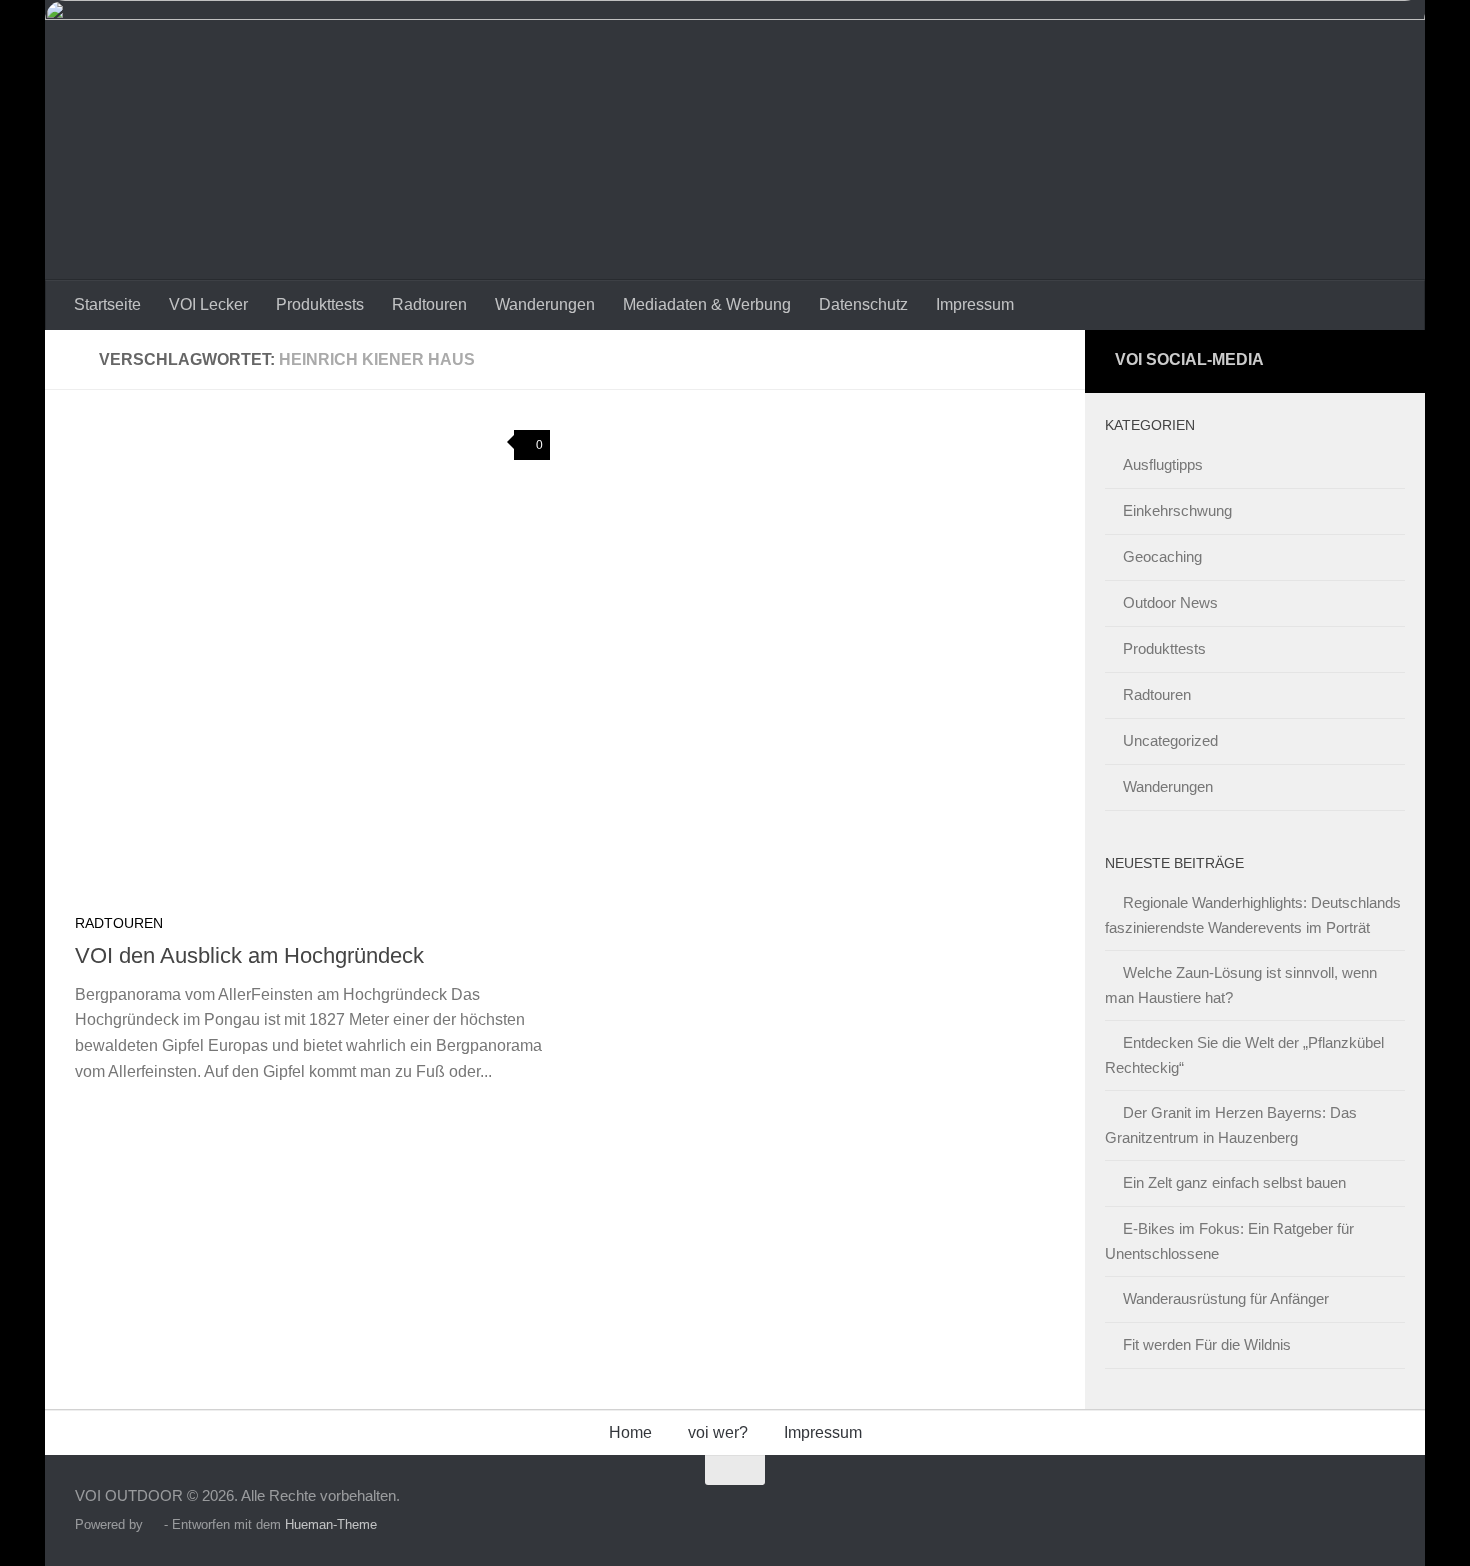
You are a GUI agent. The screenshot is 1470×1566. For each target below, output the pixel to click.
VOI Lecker (208, 304)
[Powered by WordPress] (153, 1524)
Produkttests (320, 304)
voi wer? (718, 1432)
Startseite (107, 304)
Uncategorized (1170, 740)
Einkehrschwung (1177, 510)
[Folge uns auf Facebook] (1343, 361)
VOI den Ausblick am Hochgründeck (249, 955)
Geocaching (1162, 556)
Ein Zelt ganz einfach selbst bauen (1234, 1182)
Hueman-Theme (331, 1524)
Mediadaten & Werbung (707, 304)
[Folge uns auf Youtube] (1380, 361)
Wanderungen (545, 304)
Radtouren (429, 304)
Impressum (975, 304)
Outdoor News (1170, 602)
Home (630, 1432)
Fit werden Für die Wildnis (1207, 1344)
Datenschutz (863, 304)
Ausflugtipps (1163, 464)
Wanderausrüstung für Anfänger (1226, 1298)
